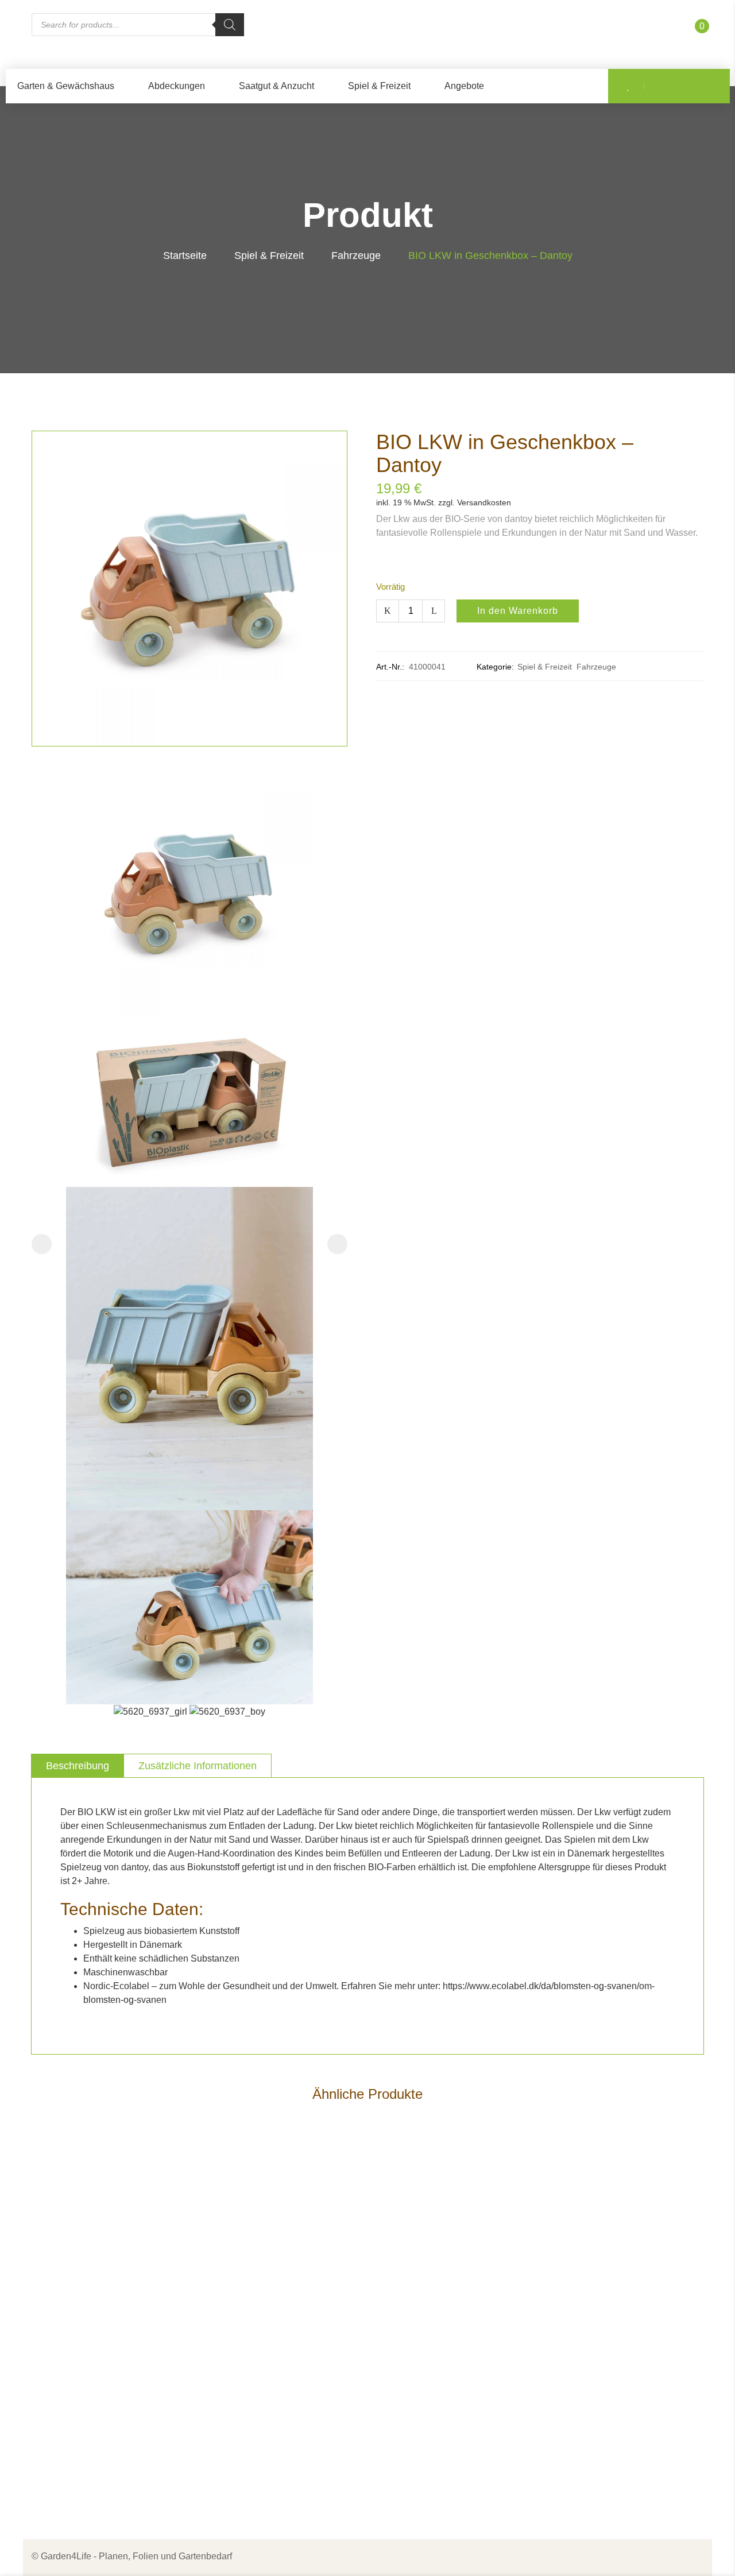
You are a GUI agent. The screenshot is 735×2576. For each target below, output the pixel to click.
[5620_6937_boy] (227, 1711)
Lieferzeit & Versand (428, 2362)
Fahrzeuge (356, 256)
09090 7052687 (76, 2346)
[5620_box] (189, 1101)
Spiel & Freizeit (379, 86)
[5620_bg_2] (189, 1348)
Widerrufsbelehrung (427, 2383)
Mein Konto (237, 2436)
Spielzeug (235, 2341)
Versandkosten (484, 502)
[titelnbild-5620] (189, 892)
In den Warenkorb (518, 611)
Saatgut (230, 2320)
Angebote (464, 86)
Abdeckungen (177, 86)
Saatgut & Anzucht (276, 86)
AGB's (399, 2320)
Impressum (409, 2277)
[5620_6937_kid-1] (189, 1606)
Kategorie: (495, 667)
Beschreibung (78, 1766)
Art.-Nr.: (390, 667)
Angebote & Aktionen (257, 2362)
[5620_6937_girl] (152, 1711)
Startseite (185, 256)
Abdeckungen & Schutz (262, 2277)
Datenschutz (412, 2298)
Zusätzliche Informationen (198, 1766)
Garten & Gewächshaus (66, 86)
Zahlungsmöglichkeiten (434, 2341)
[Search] (230, 25)
